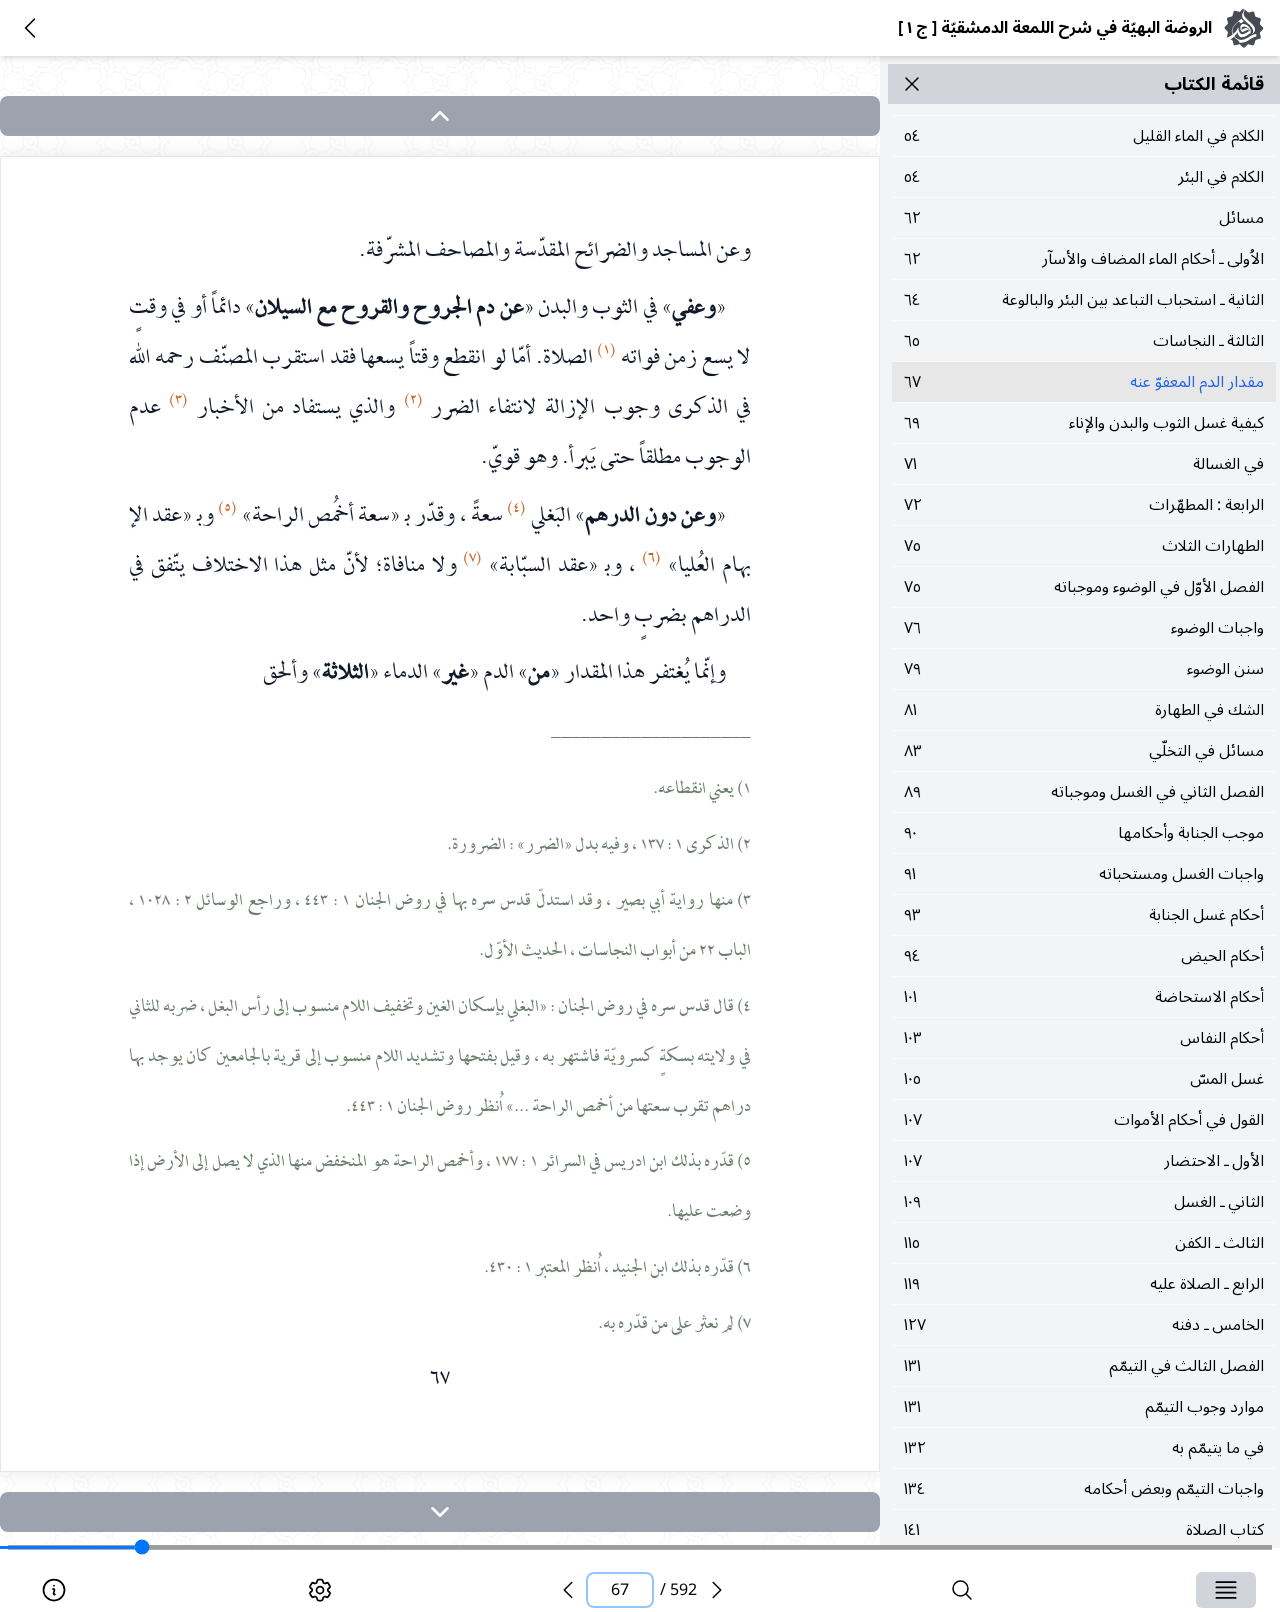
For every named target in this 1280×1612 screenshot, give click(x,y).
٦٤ (1084, 300)
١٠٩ (1084, 1202)
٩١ (1084, 874)
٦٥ (1084, 341)
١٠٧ (1084, 1120)
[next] (440, 1512)
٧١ (1084, 464)
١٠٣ (1084, 1038)
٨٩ (1084, 792)
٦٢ (1084, 218)
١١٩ (1084, 1284)
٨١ (1084, 710)
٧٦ (1084, 628)
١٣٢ (1084, 1448)
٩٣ (1084, 915)
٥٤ (1084, 136)
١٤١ (1084, 1530)
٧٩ (1084, 669)
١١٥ (1084, 1243)
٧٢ (1084, 505)
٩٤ (1084, 956)
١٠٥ (1084, 1079)
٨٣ (1084, 751)
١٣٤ (1084, 1489)
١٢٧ (1084, 1325)
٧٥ (1084, 546)
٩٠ (1084, 833)
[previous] (568, 1590)
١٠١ (1084, 997)
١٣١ (1084, 1366)
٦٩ (1084, 423)
